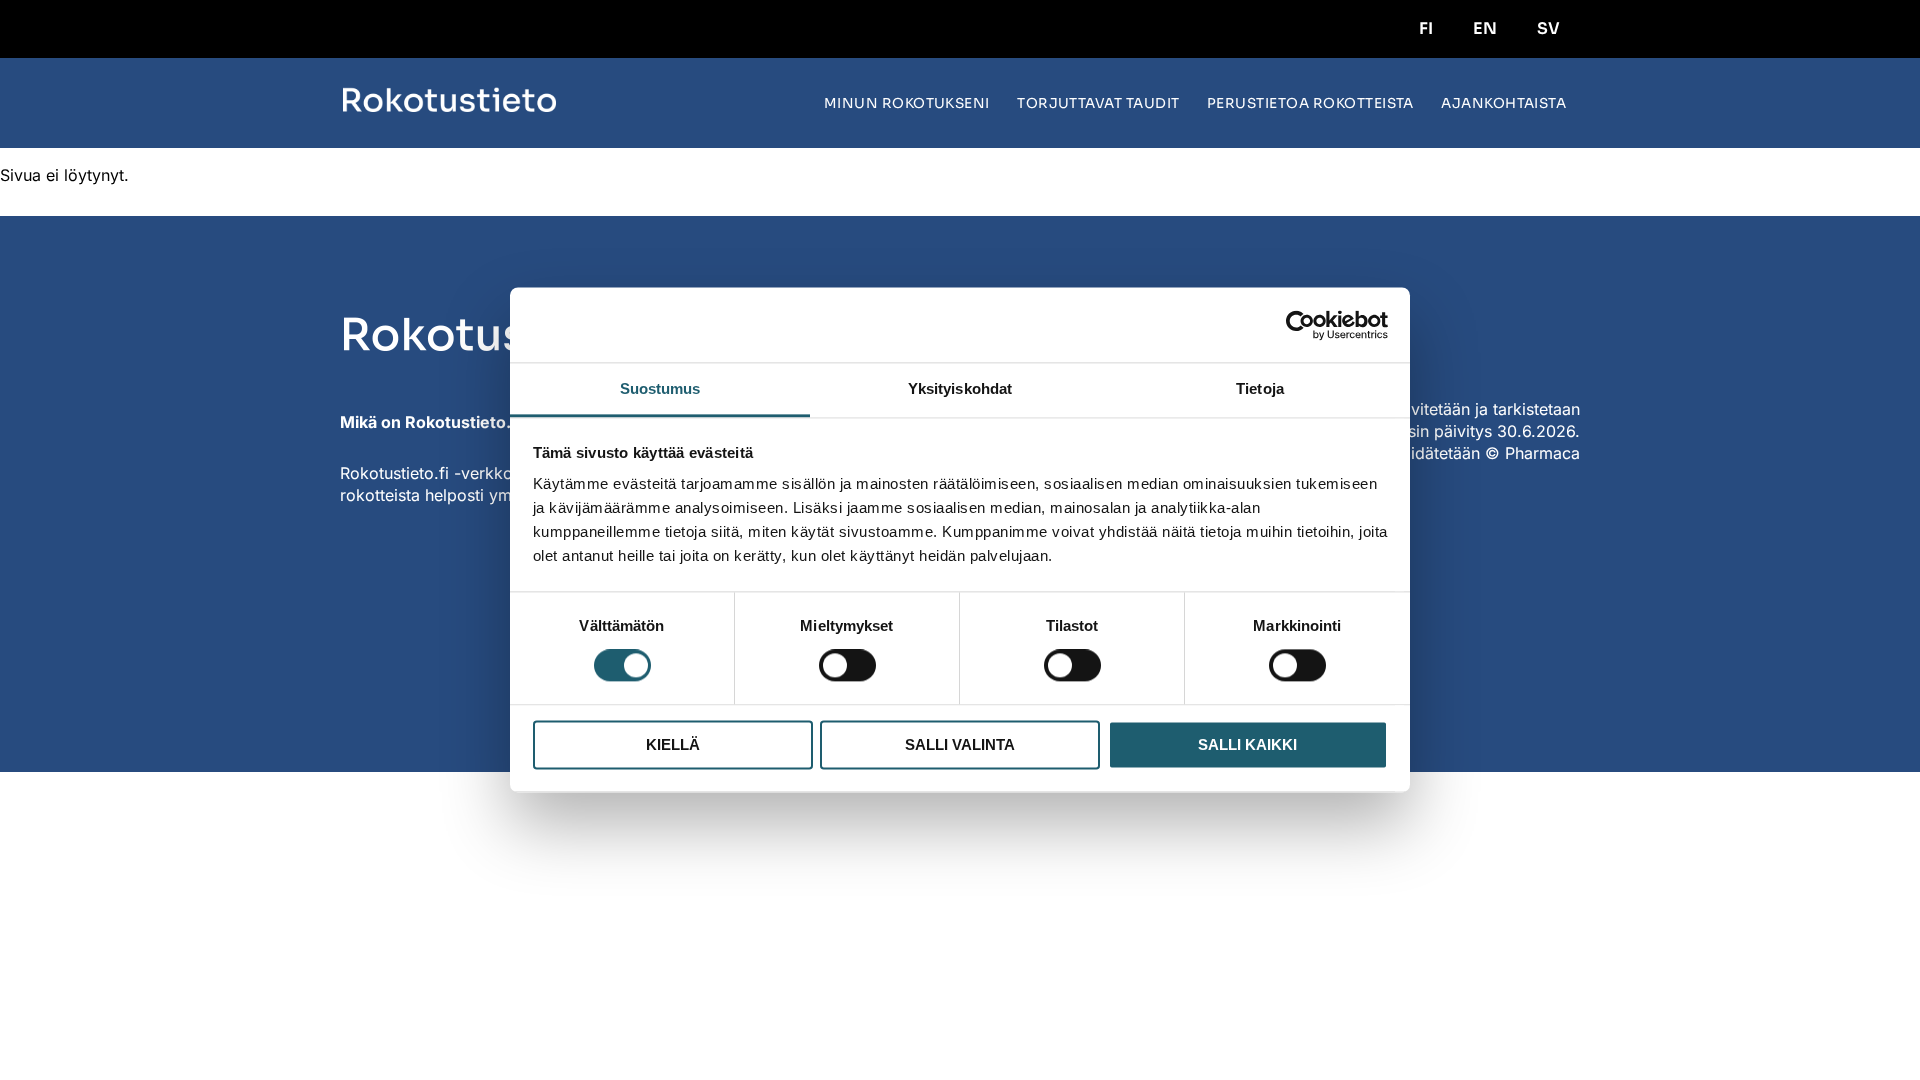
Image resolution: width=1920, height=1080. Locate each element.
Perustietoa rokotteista (1310, 103)
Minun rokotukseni (907, 103)
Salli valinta (960, 744)
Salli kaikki (1247, 744)
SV (1548, 28)
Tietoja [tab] (1260, 388)
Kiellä (673, 744)
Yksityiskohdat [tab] (960, 388)
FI (1426, 28)
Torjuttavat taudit (1098, 103)
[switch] (847, 666)
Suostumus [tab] (660, 388)
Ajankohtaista (1503, 103)
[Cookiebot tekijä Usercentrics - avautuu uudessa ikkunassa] (1300, 325)
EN (1485, 28)
